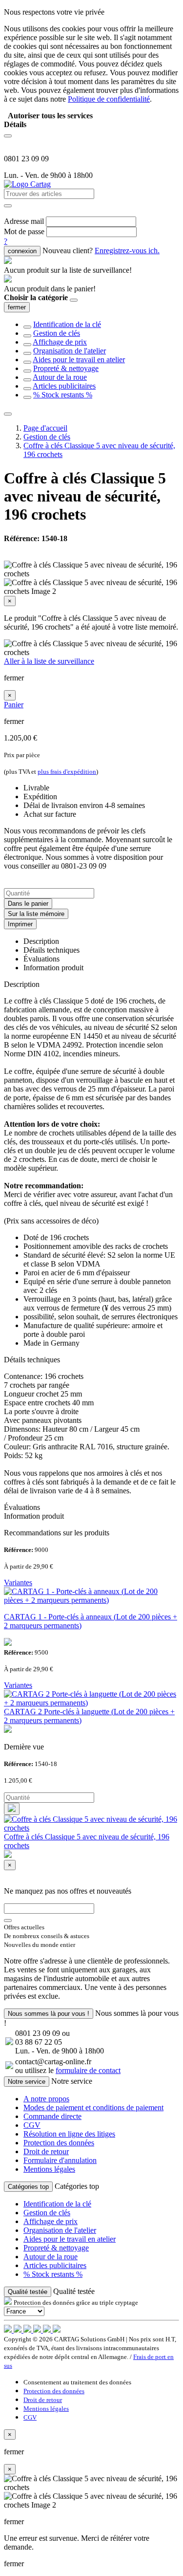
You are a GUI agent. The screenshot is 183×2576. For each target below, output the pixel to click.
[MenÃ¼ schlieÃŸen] (8, 414)
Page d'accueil (45, 428)
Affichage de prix (60, 342)
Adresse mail (24, 221)
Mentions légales (49, 2169)
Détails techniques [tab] (51, 950)
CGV (32, 2125)
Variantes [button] (18, 1583)
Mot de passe (24, 231)
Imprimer (20, 924)
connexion (22, 251)
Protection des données (59, 2143)
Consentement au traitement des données (77, 2382)
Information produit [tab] (53, 968)
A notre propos (46, 2099)
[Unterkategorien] (27, 327)
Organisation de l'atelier (70, 351)
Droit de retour (46, 2151)
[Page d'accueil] (27, 184)
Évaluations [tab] (41, 959)
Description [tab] (41, 941)
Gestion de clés (57, 333)
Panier (14, 705)
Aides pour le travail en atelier (79, 360)
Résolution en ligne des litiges (69, 2134)
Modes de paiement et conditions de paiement (93, 2107)
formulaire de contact (88, 2070)
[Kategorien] (8, 136)
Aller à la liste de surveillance (49, 661)
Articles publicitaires (64, 386)
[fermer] (74, 300)
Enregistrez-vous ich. (127, 251)
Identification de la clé (67, 324)
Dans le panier (28, 904)
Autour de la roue (60, 377)
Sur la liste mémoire (36, 914)
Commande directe (52, 2116)
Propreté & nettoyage (66, 368)
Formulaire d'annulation (60, 2160)
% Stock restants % (63, 395)
